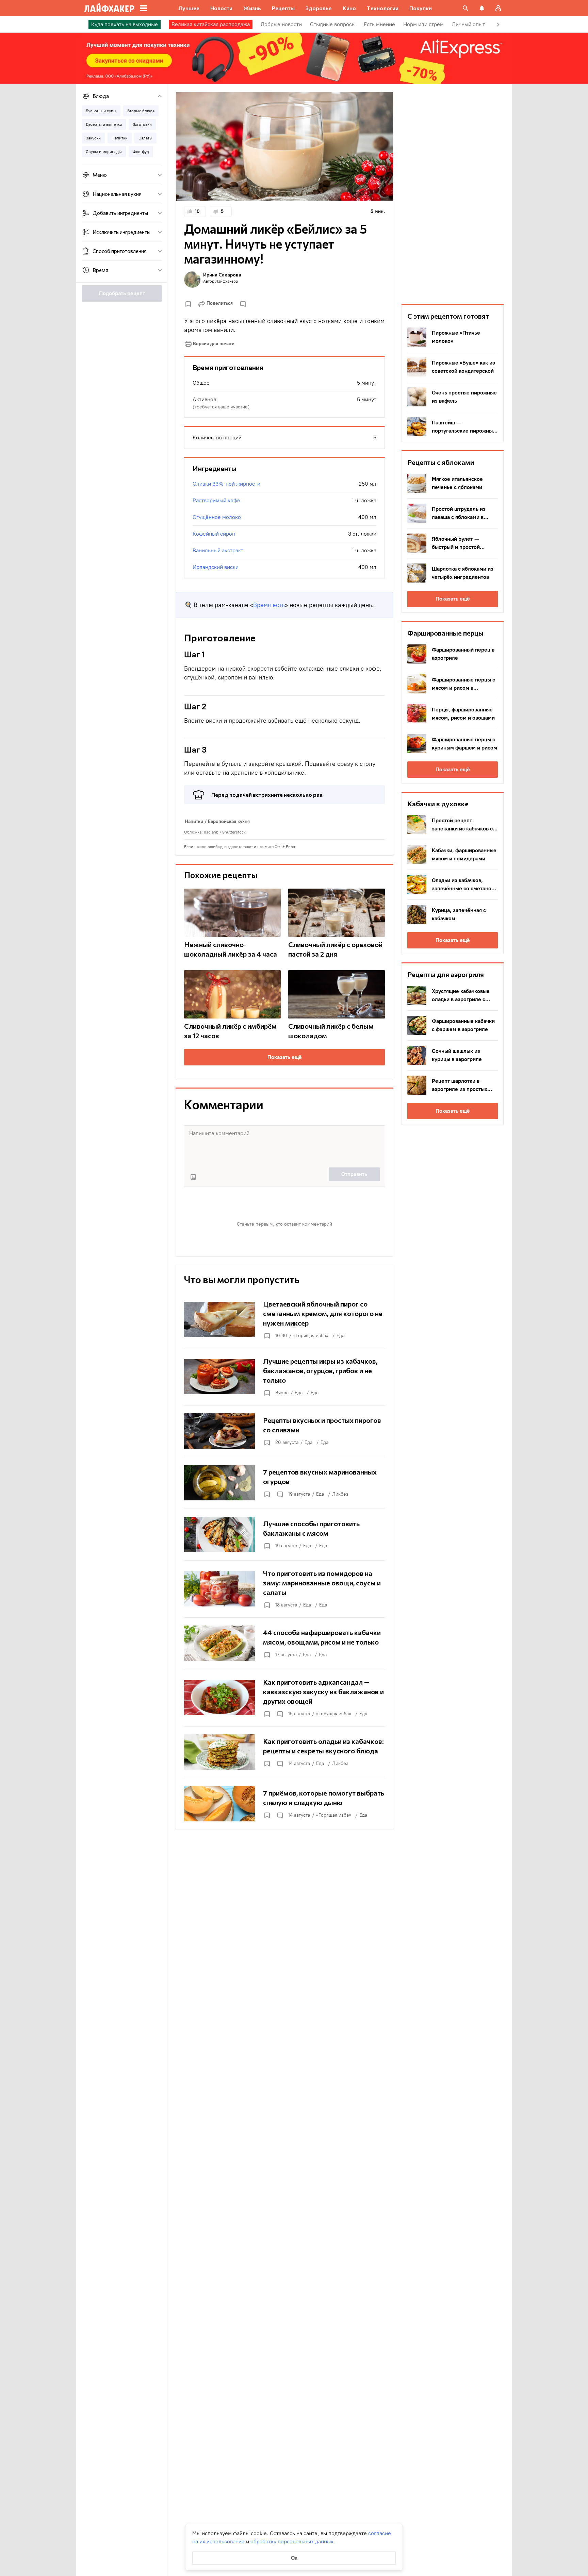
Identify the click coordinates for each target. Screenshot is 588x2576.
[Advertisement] (453, 194)
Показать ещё (285, 1057)
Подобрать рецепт (122, 293)
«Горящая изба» (311, 1336)
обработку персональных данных (292, 2541)
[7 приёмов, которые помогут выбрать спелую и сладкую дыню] (284, 1804)
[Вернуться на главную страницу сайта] (109, 8)
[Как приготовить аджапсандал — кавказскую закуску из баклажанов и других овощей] (284, 1698)
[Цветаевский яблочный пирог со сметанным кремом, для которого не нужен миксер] (284, 1319)
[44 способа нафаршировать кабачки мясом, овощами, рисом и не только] (284, 1643)
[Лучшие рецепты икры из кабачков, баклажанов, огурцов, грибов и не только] (284, 1377)
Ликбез (340, 1494)
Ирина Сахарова (222, 275)
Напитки (194, 821)
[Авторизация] (498, 8)
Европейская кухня (229, 821)
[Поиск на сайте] (465, 8)
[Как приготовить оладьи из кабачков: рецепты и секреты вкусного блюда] (284, 1752)
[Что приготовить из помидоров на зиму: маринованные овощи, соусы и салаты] (284, 1589)
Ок (294, 2558)
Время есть (269, 605)
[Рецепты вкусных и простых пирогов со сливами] (284, 1431)
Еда (340, 1336)
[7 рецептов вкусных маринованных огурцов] (284, 1483)
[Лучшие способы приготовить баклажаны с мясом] (284, 1534)
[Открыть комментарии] (280, 1494)
